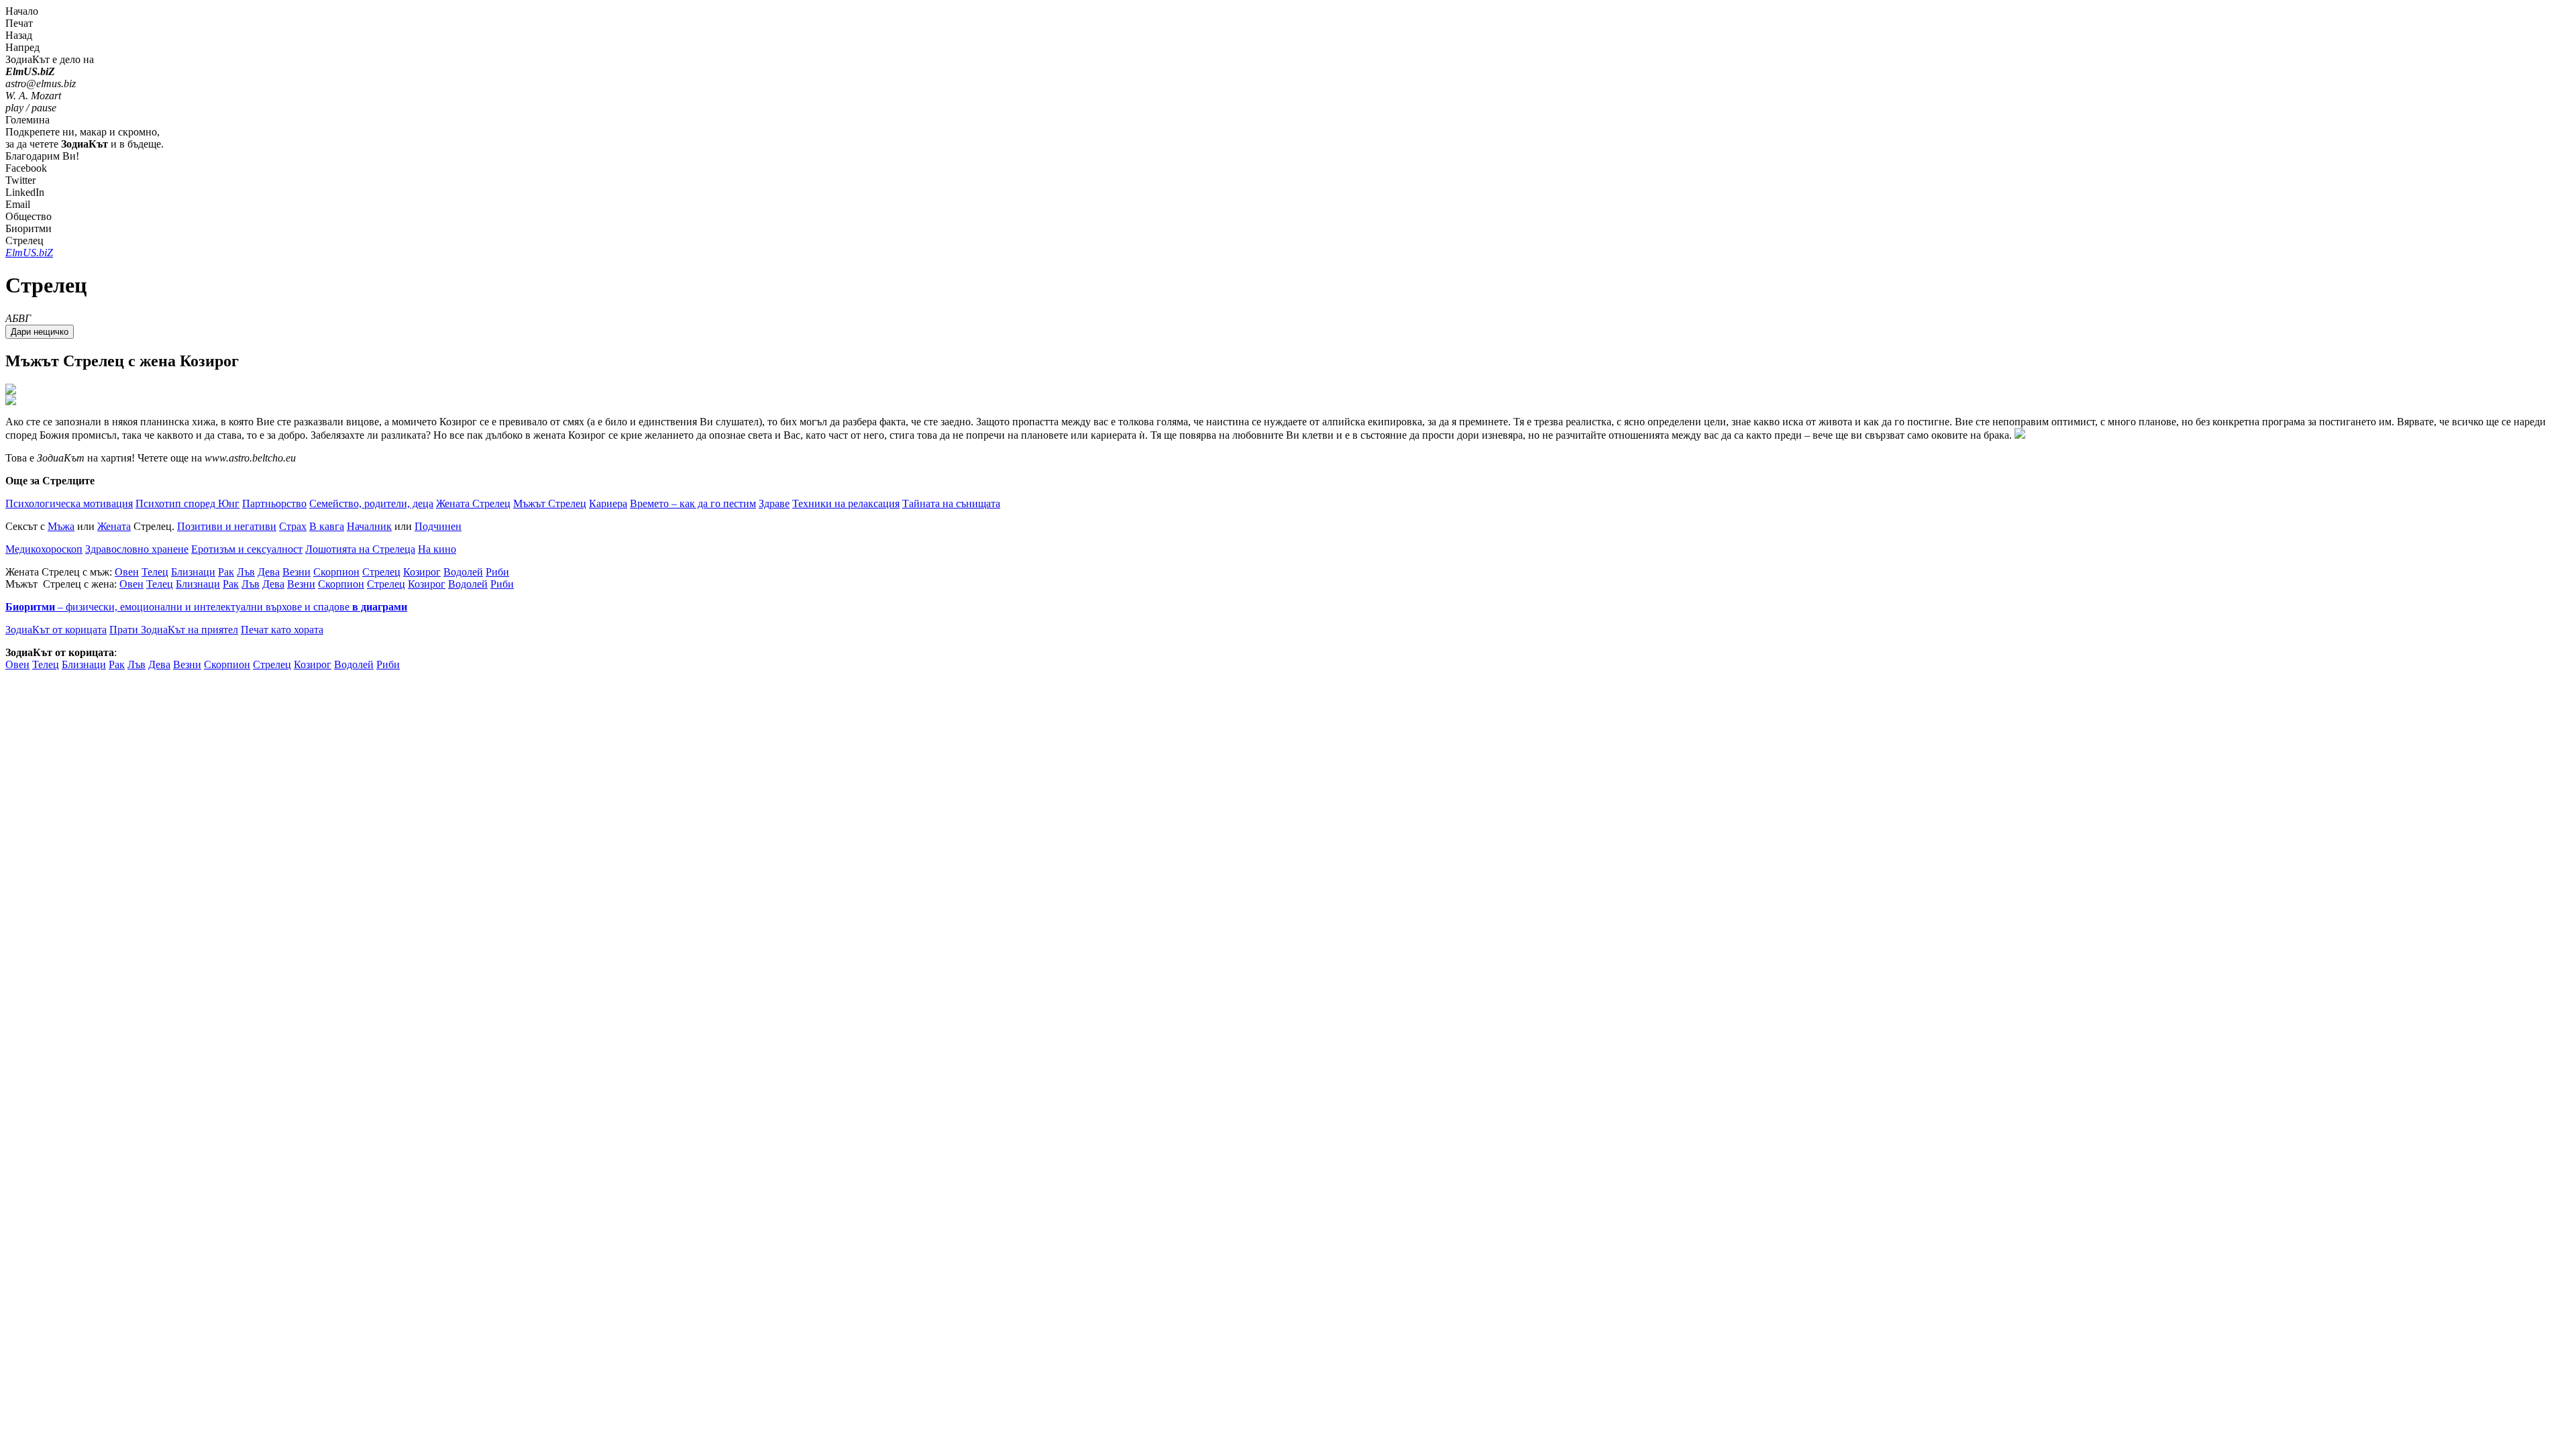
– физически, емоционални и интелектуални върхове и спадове (206, 607)
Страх (293, 526)
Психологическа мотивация (69, 503)
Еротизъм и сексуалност (247, 549)
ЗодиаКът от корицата (56, 630)
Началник (369, 526)
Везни (297, 572)
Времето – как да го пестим (693, 503)
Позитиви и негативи (227, 526)
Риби (497, 572)
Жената (114, 526)
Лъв (246, 572)
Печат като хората (282, 630)
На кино (437, 549)
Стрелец (381, 572)
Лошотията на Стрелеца (360, 549)
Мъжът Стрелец (550, 503)
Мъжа (61, 526)
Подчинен (438, 526)
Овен (127, 572)
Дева (269, 572)
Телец (155, 572)
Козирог (422, 572)
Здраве (774, 503)
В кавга (327, 526)
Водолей (463, 572)
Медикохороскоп (44, 549)
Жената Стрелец (473, 503)
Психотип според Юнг (187, 503)
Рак (226, 572)
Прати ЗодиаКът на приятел (174, 630)
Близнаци (193, 572)
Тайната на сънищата (951, 503)
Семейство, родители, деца (371, 503)
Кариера (608, 503)
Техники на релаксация (846, 503)
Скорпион (336, 572)
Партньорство (274, 503)
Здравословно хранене (137, 549)
